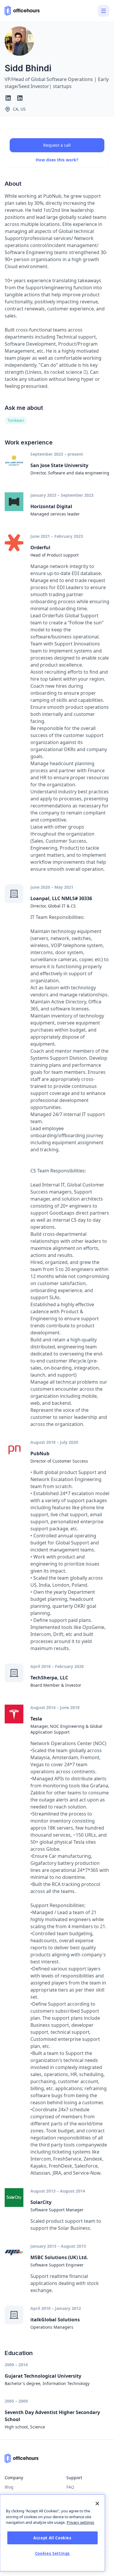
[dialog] (52, 2533)
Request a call (57, 145)
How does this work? (57, 160)
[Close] (97, 2504)
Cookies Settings (53, 2553)
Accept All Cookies (52, 2538)
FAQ (70, 2487)
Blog (9, 2487)
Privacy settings (80, 2522)
